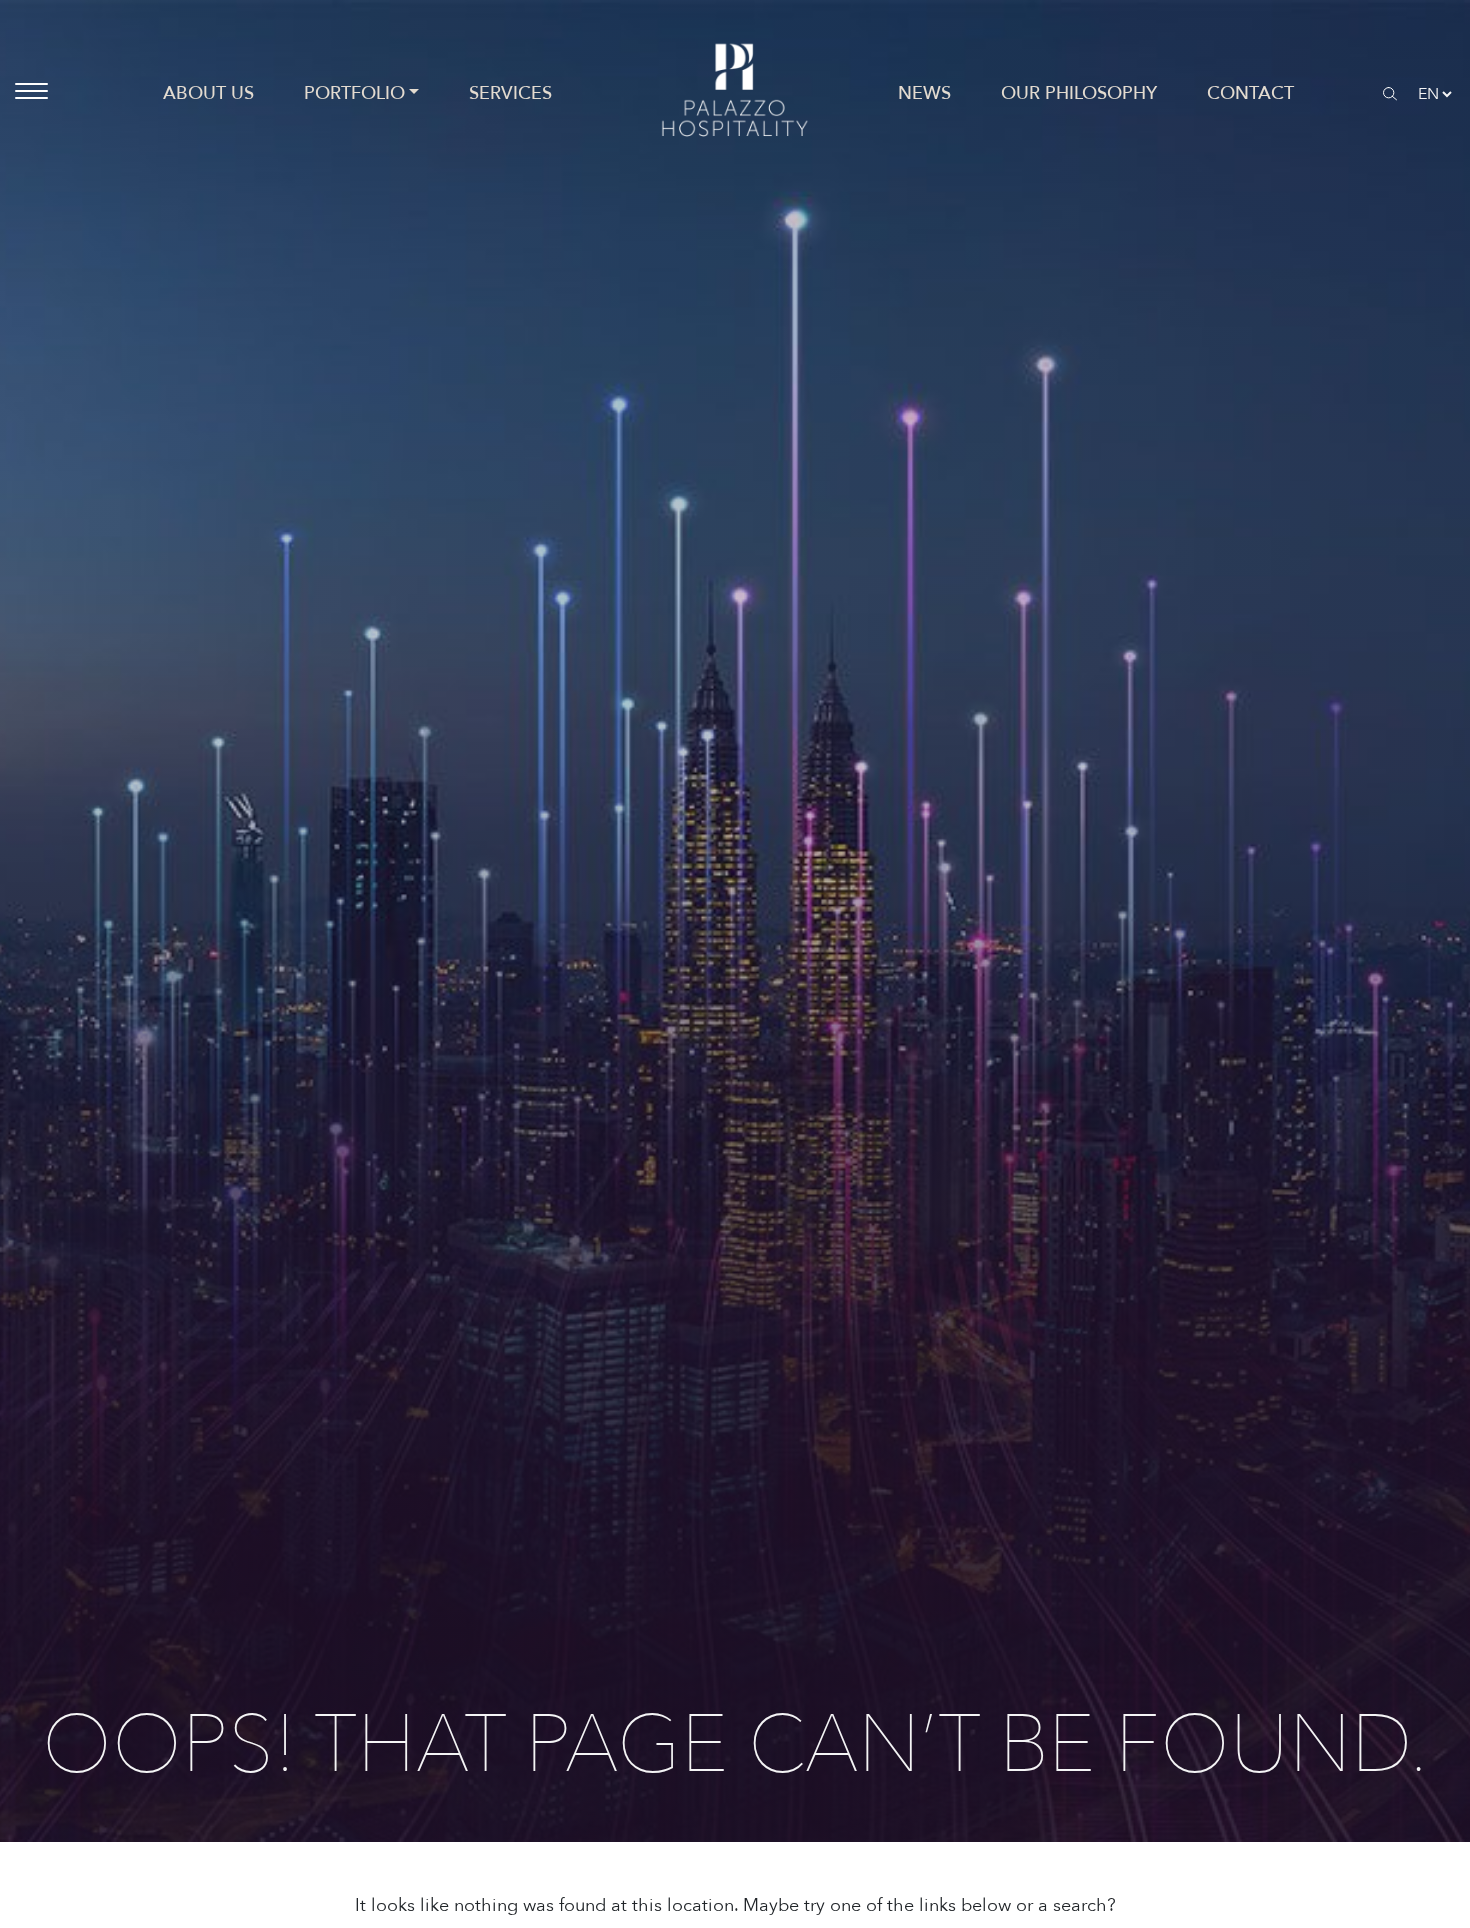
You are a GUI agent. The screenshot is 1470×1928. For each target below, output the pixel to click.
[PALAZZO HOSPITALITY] (735, 93)
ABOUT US (208, 93)
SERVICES (510, 93)
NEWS (924, 93)
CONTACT (1250, 93)
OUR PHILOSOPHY (1079, 93)
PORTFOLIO (354, 93)
